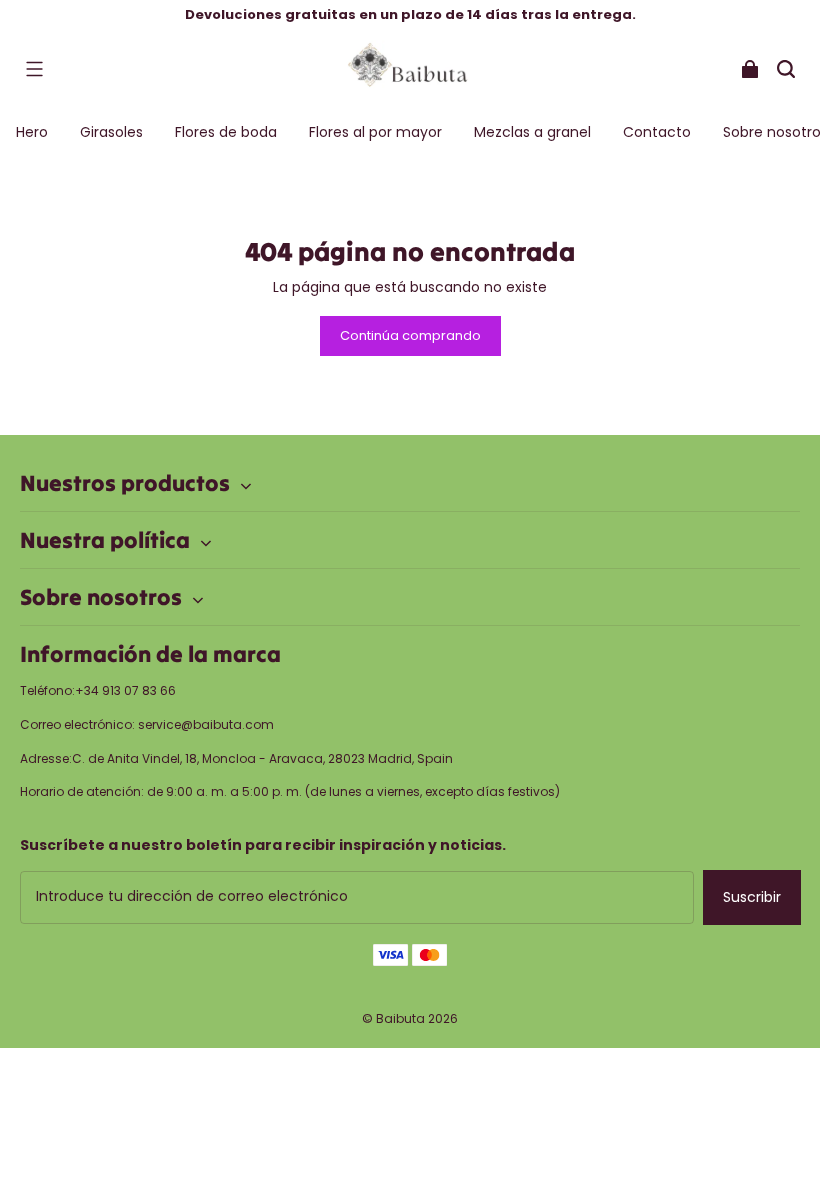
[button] (34, 69)
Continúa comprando (410, 335)
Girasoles (111, 132)
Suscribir (752, 897)
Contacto (657, 132)
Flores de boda (226, 132)
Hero (32, 132)
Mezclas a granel (532, 132)
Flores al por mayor (375, 132)
